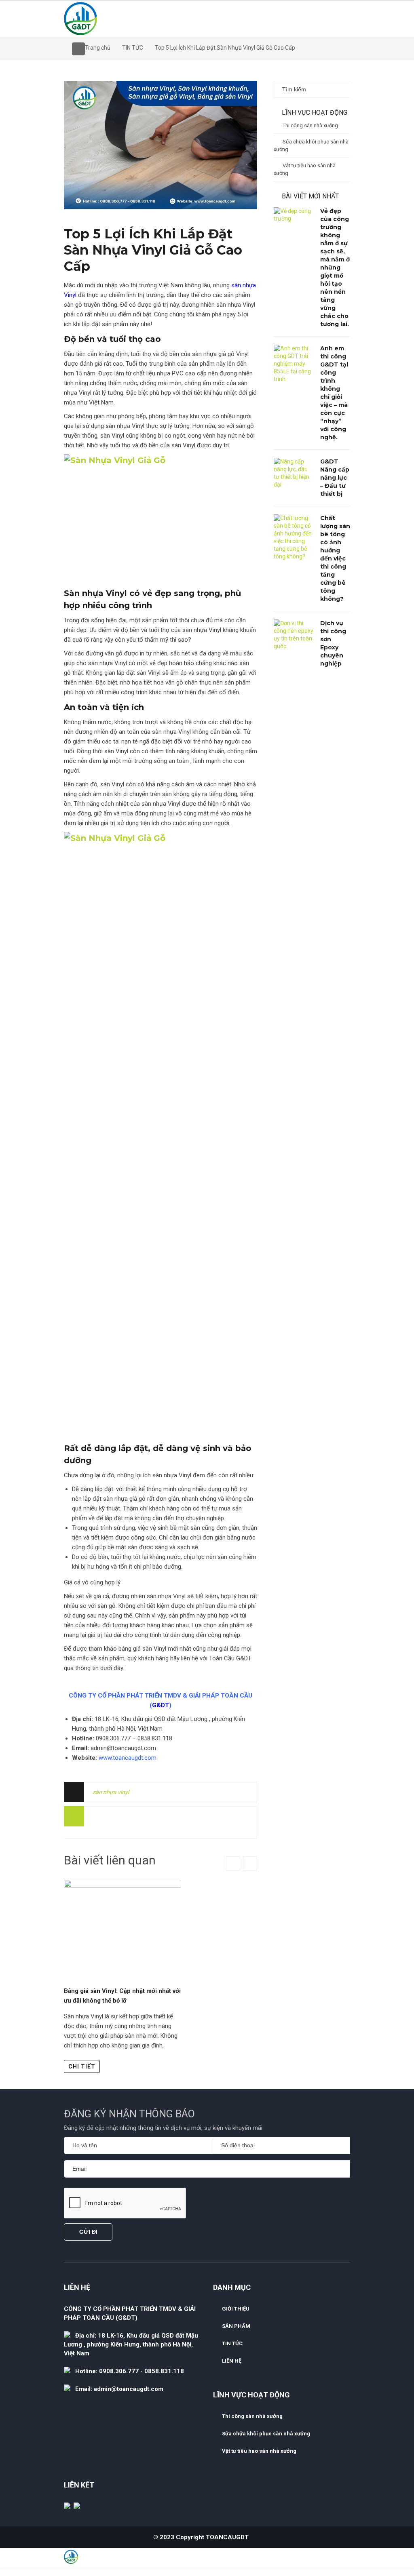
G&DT (161, 1705)
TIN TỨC (133, 48)
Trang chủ (98, 48)
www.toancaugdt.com (128, 1758)
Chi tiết (82, 2066)
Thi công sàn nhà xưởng (310, 125)
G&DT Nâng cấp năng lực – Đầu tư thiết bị (335, 478)
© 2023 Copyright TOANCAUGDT (201, 2537)
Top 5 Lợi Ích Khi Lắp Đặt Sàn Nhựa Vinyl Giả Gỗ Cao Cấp (153, 250)
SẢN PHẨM (236, 2326)
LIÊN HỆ (232, 2361)
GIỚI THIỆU (236, 2309)
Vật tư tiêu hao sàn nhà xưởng (305, 169)
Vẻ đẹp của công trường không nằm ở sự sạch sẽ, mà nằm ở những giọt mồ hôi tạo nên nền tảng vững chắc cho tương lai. (335, 267)
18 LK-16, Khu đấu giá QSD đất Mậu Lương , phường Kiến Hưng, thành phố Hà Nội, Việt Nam (131, 2344)
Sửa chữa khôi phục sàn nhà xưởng (311, 145)
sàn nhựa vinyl (111, 1792)
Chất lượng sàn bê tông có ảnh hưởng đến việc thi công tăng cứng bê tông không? (335, 558)
